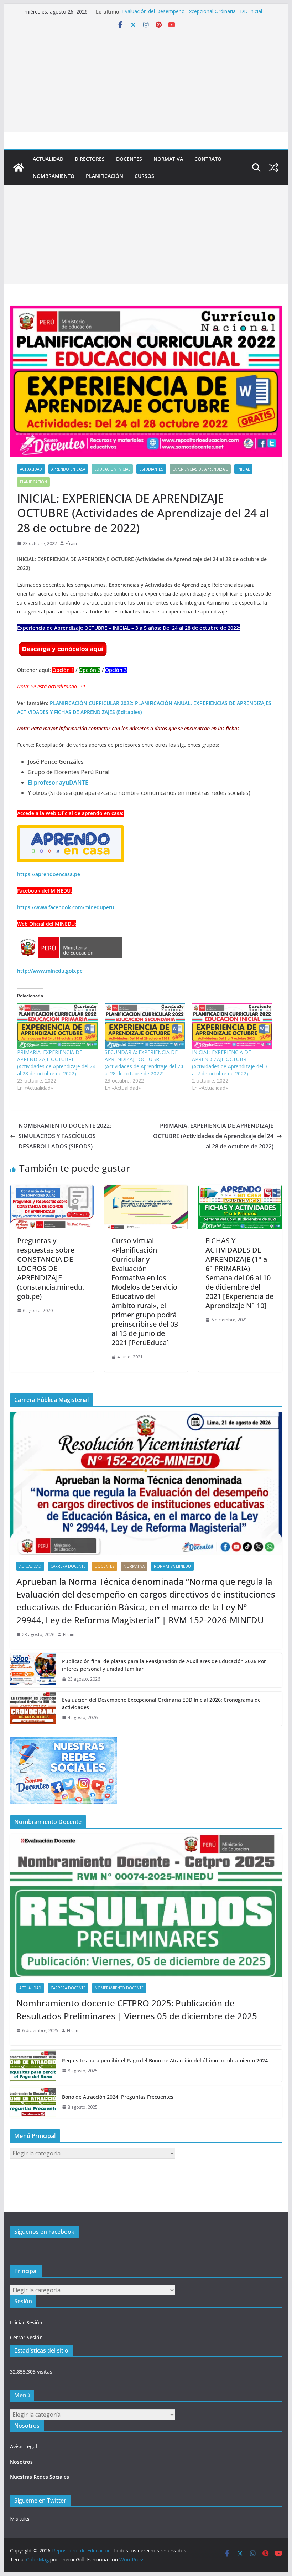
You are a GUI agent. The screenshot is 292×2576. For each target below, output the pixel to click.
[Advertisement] (146, 82)
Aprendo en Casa (68, 469)
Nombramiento (54, 176)
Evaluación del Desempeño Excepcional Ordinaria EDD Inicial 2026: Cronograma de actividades (192, 15)
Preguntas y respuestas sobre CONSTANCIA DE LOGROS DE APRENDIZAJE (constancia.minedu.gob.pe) (51, 1268)
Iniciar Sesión (26, 2322)
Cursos (144, 176)
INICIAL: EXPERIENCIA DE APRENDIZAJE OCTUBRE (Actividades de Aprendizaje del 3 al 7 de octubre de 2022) (230, 1063)
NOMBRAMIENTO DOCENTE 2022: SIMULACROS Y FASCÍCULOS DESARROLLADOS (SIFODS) (65, 1136)
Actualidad (48, 159)
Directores (90, 159)
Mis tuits (20, 2519)
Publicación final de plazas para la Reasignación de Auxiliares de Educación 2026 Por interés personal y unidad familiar (164, 1665)
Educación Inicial (112, 469)
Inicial (243, 469)
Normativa (168, 159)
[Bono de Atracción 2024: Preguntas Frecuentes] (33, 2102)
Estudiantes (151, 469)
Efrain (71, 543)
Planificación (105, 176)
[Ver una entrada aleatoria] (273, 168)
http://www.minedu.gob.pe (50, 971)
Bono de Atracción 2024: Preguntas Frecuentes (118, 2097)
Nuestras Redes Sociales (40, 2477)
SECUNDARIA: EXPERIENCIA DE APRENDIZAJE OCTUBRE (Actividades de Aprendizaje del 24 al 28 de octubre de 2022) (144, 1063)
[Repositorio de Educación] (19, 168)
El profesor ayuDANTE (58, 782)
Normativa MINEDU (172, 1566)
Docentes (129, 159)
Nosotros (21, 2462)
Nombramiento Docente (119, 1988)
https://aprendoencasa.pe (49, 874)
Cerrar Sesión (26, 2337)
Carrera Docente (68, 1566)
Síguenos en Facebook (44, 2232)
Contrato (208, 159)
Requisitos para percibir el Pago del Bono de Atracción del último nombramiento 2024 (165, 2060)
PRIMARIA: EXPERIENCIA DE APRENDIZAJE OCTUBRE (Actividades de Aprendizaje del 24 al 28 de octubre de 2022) (56, 1063)
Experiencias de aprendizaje (200, 469)
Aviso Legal (24, 2446)
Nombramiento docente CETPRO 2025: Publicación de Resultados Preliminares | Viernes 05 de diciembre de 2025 (137, 2009)
